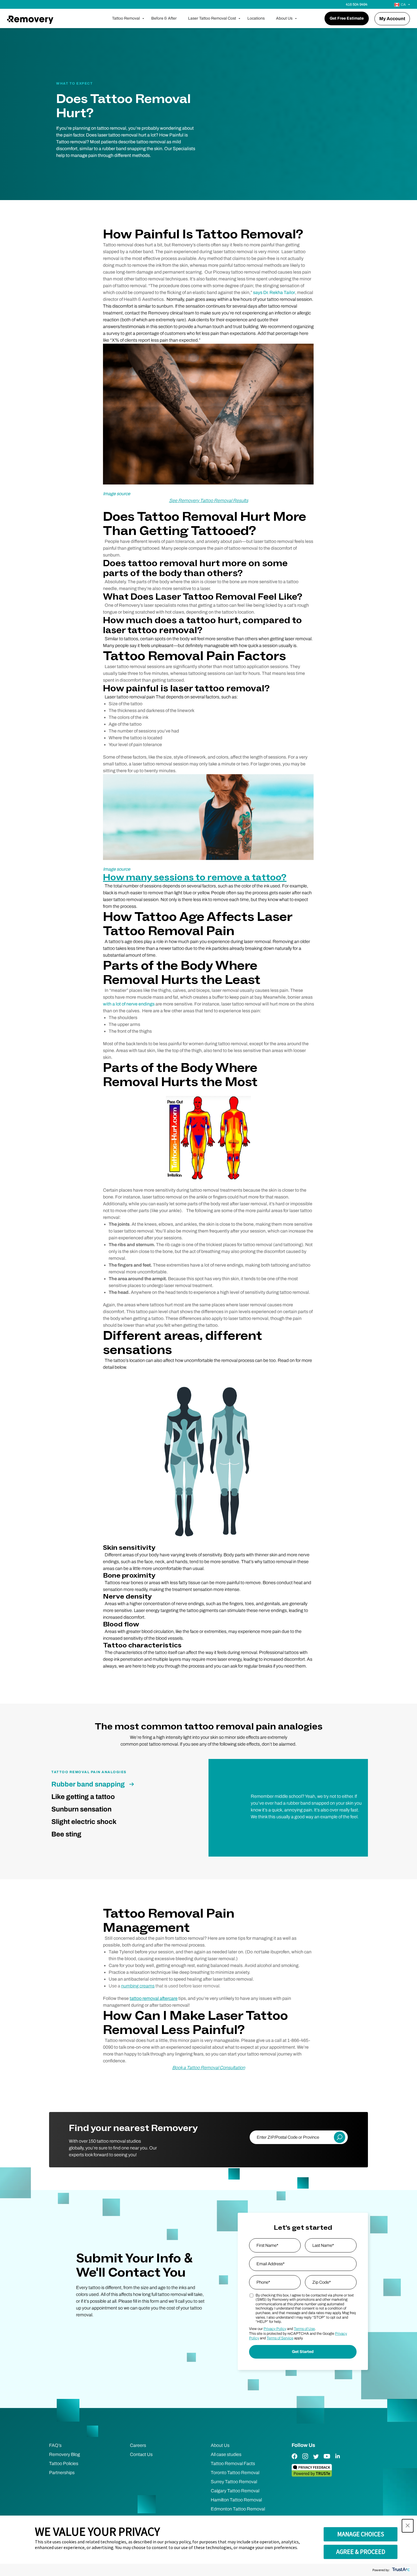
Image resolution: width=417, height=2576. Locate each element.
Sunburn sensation (81, 1809)
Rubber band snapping (88, 1784)
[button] (408, 2526)
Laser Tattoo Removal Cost (212, 18)
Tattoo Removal (126, 18)
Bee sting (66, 1834)
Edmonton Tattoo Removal (238, 2509)
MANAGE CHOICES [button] (361, 2534)
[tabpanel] (308, 1807)
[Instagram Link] (305, 2460)
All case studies (226, 2454)
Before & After (164, 18)
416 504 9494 (357, 5)
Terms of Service (280, 2338)
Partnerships (62, 2473)
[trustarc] (400, 2570)
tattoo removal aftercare (154, 1998)
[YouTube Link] (327, 2460)
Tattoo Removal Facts (233, 2463)
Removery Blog (65, 2454)
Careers (138, 2445)
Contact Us (141, 2454)
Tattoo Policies (64, 2463)
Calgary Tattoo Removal (235, 2491)
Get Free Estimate (347, 18)
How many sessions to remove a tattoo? (195, 878)
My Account (392, 19)
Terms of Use (304, 2329)
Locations (256, 18)
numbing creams (138, 1986)
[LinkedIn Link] (338, 2460)
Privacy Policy (275, 2329)
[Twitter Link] (316, 2460)
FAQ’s (55, 2445)
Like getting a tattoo (83, 1797)
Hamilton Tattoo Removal (236, 2500)
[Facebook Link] (294, 2460)
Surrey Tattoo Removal (234, 2482)
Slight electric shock (84, 1822)
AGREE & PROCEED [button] (361, 2552)
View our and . (282, 2329)
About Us (284, 18)
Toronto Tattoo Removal (235, 2473)
